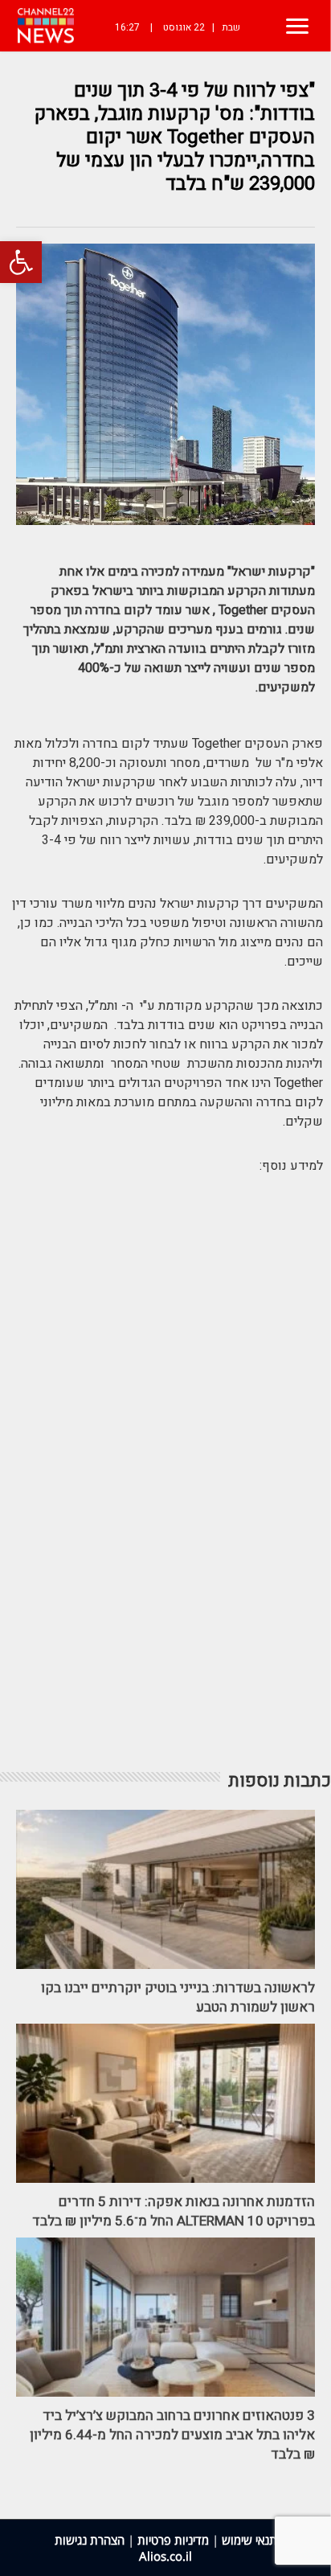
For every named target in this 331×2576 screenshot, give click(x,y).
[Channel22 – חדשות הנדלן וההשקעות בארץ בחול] (46, 26)
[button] (21, 262)
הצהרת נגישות (90, 2540)
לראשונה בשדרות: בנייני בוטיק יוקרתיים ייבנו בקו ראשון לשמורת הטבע (178, 1998)
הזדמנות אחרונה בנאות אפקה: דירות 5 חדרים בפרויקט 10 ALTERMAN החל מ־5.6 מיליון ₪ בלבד (174, 2211)
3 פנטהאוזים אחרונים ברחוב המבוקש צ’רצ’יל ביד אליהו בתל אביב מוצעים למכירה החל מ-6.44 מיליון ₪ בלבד (172, 2435)
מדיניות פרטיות (173, 2540)
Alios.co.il (165, 2556)
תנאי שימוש (249, 2540)
